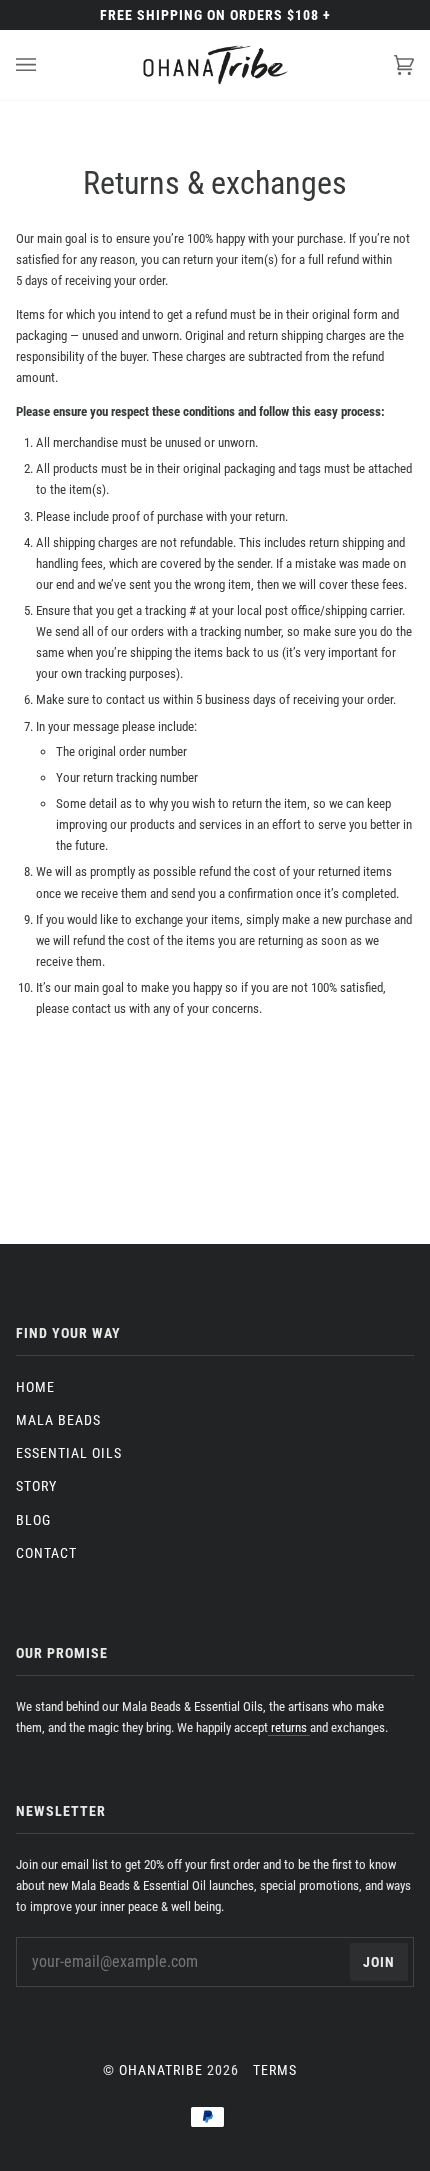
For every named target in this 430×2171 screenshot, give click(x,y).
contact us (133, 699)
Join (379, 1962)
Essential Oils (69, 1453)
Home (35, 1387)
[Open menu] (46, 65)
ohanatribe (161, 2070)
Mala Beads (58, 1420)
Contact (46, 1553)
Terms (275, 2070)
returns (289, 1727)
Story (36, 1486)
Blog (33, 1520)
